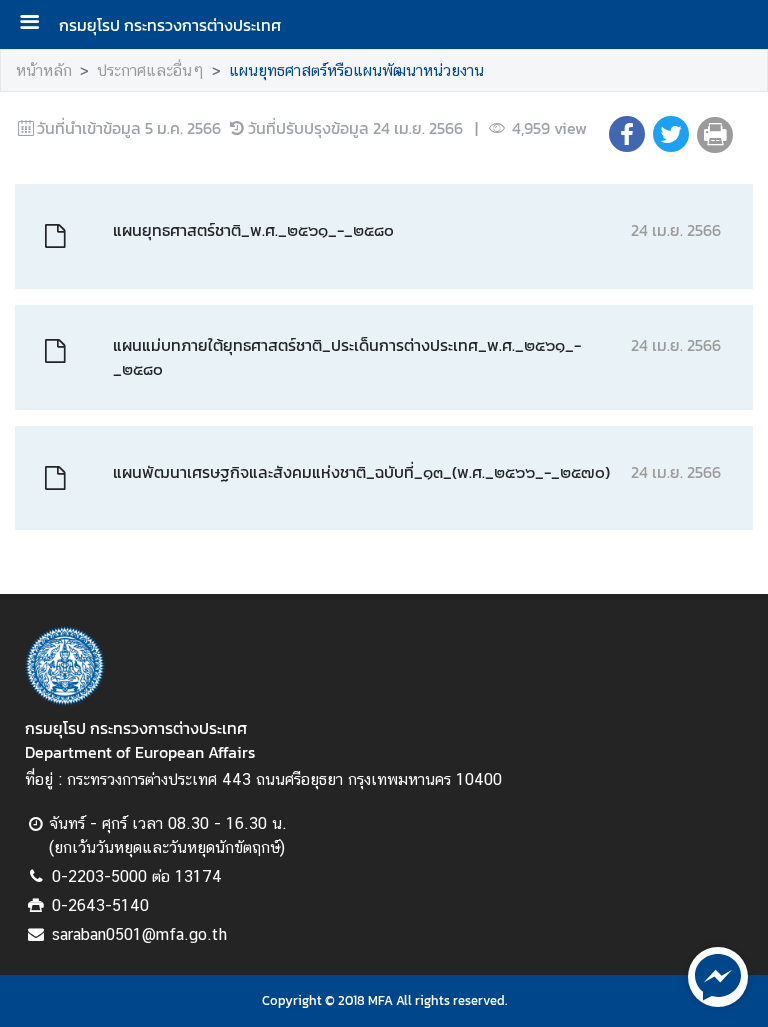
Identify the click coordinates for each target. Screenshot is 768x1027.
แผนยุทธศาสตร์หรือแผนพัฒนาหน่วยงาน (356, 70)
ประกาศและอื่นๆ (150, 70)
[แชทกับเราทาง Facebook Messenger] (718, 975)
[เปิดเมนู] (37, 24)
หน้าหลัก (44, 70)
